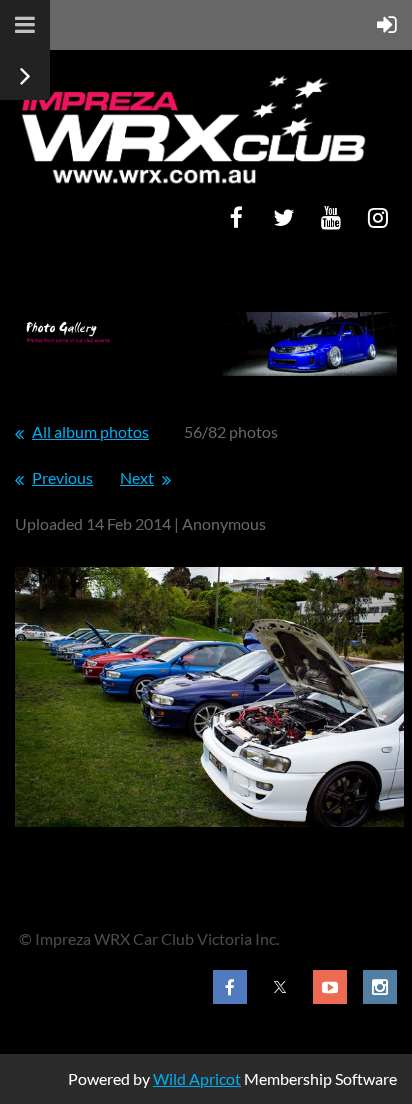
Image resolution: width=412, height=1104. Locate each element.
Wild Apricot (197, 1078)
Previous (62, 477)
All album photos (90, 431)
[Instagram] (377, 217)
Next (137, 477)
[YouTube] (330, 217)
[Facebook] (236, 217)
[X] (283, 217)
